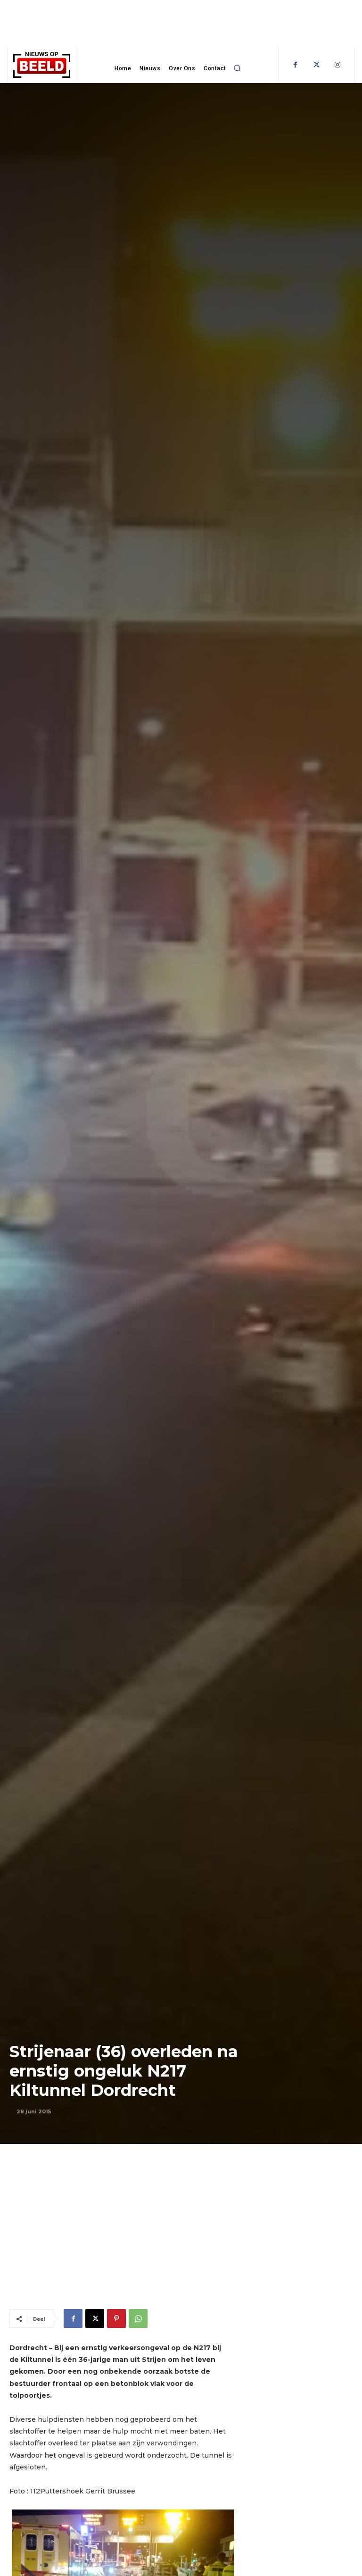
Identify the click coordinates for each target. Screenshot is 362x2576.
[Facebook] (295, 65)
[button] (238, 68)
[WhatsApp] (138, 2318)
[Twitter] (317, 65)
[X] (95, 2318)
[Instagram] (338, 65)
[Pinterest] (116, 2318)
